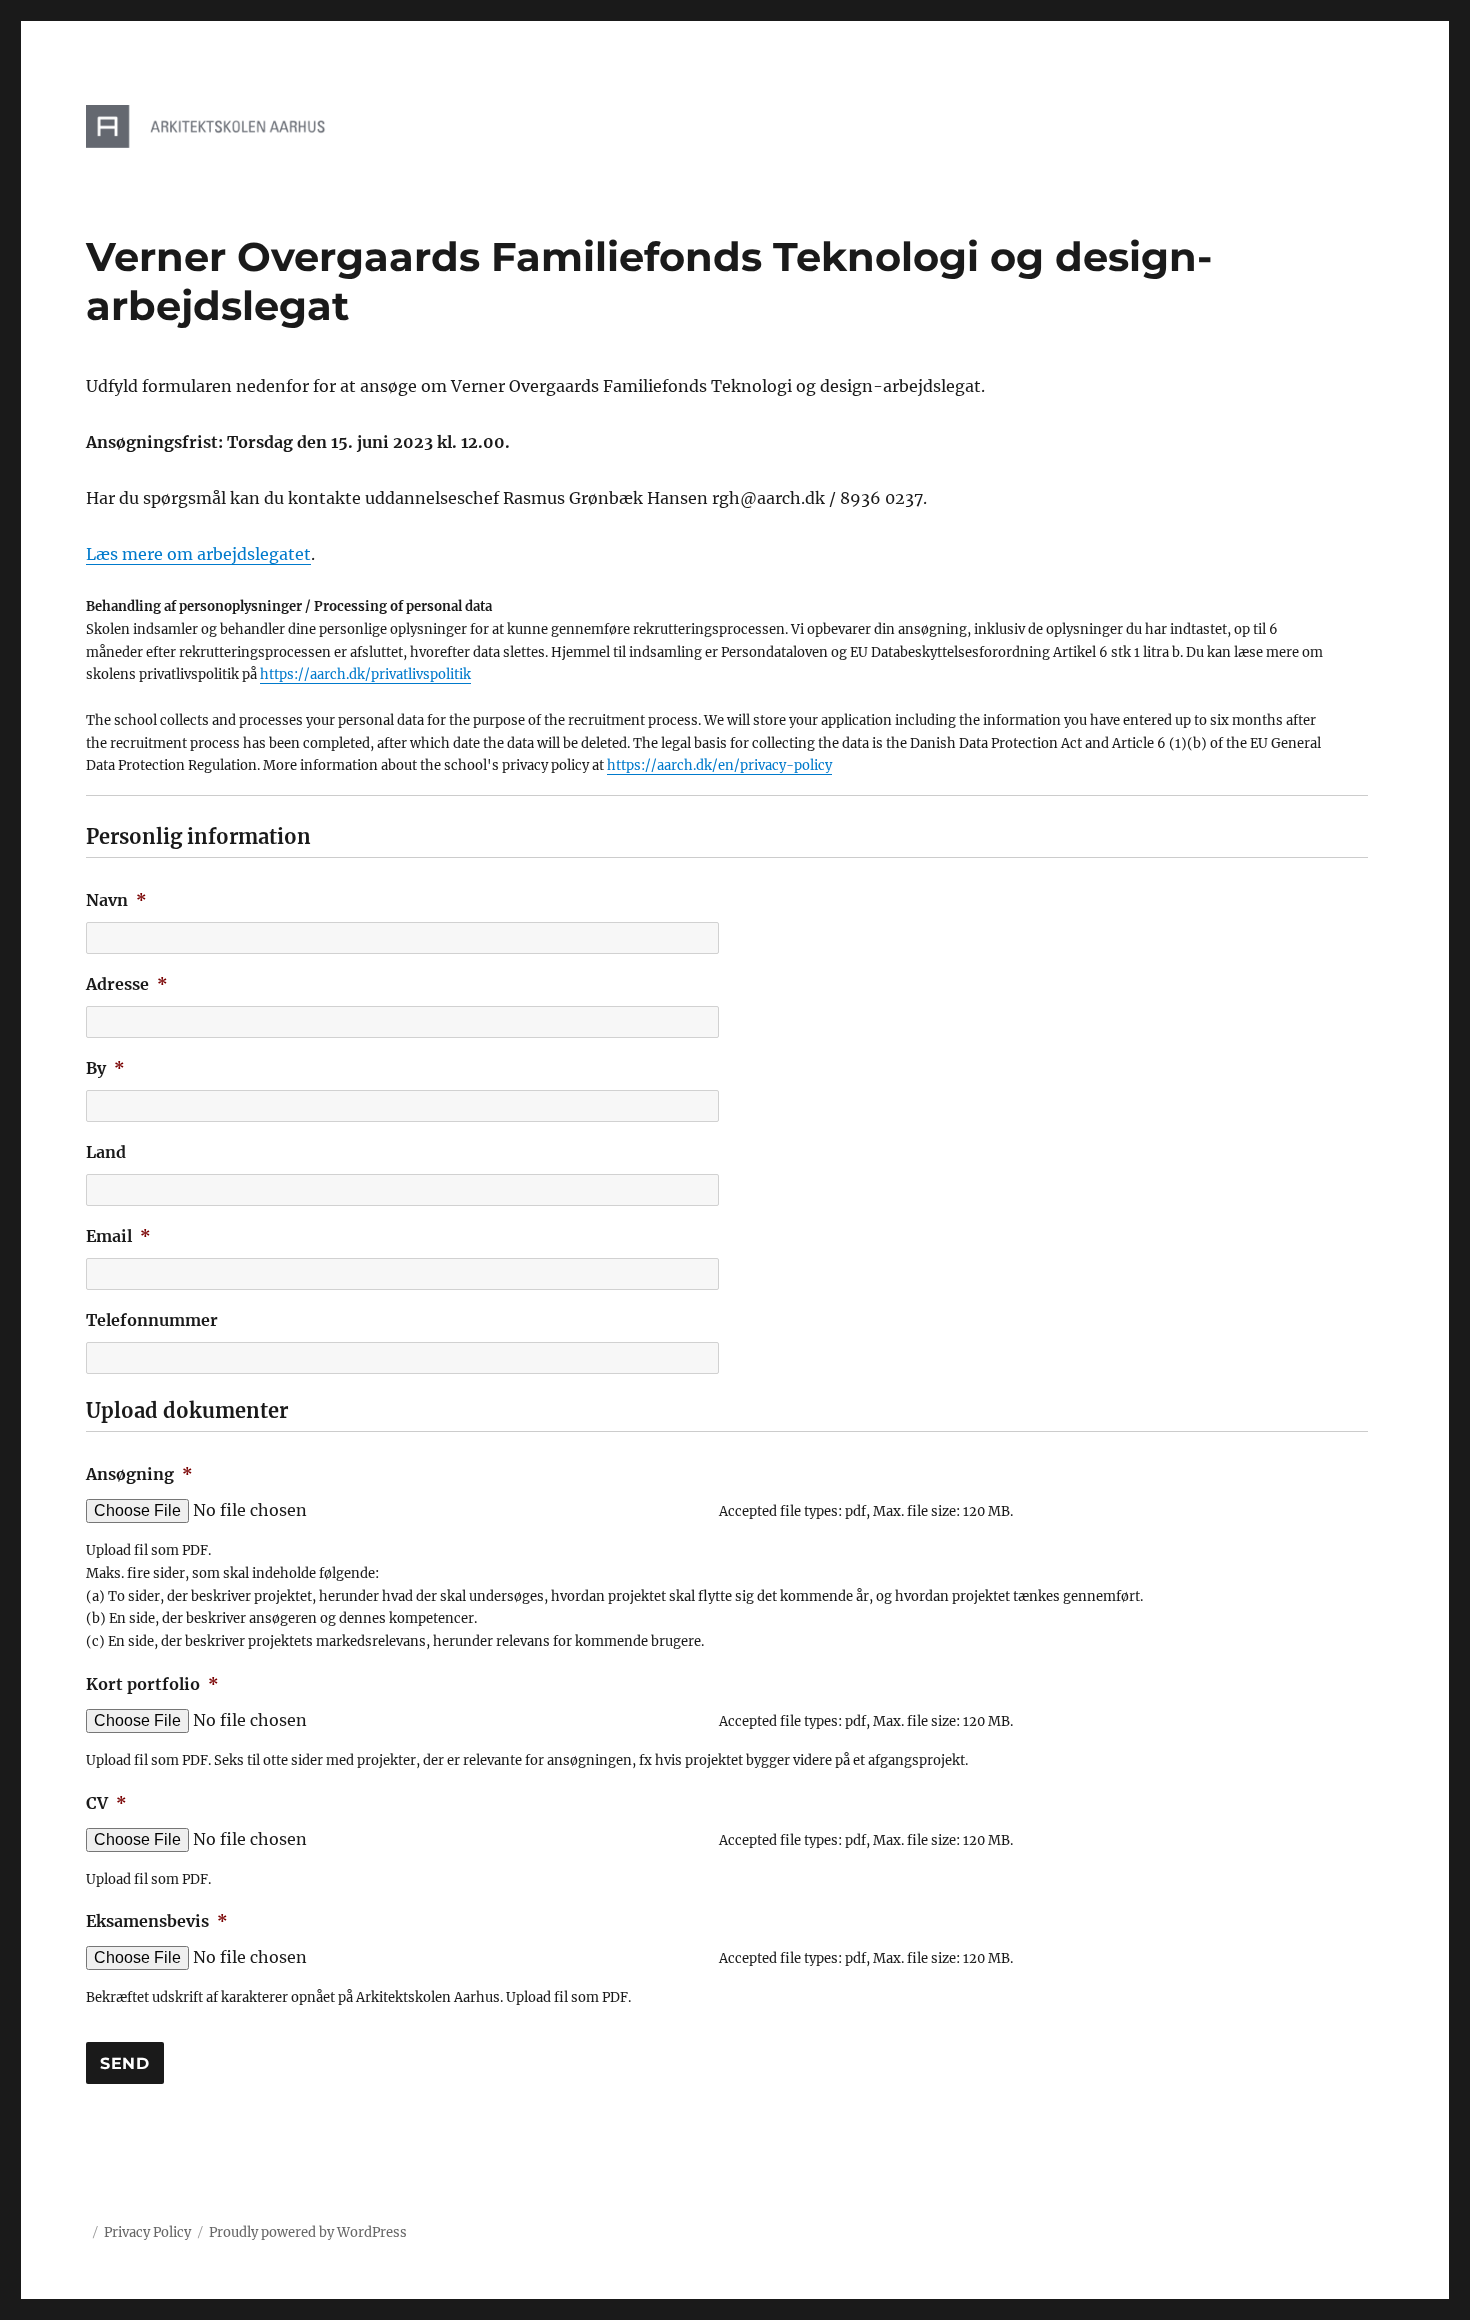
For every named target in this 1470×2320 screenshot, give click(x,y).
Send (125, 2063)
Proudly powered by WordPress (308, 2232)
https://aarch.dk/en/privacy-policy (719, 765)
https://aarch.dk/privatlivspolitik (365, 674)
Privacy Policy (147, 2232)
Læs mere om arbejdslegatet (198, 554)
